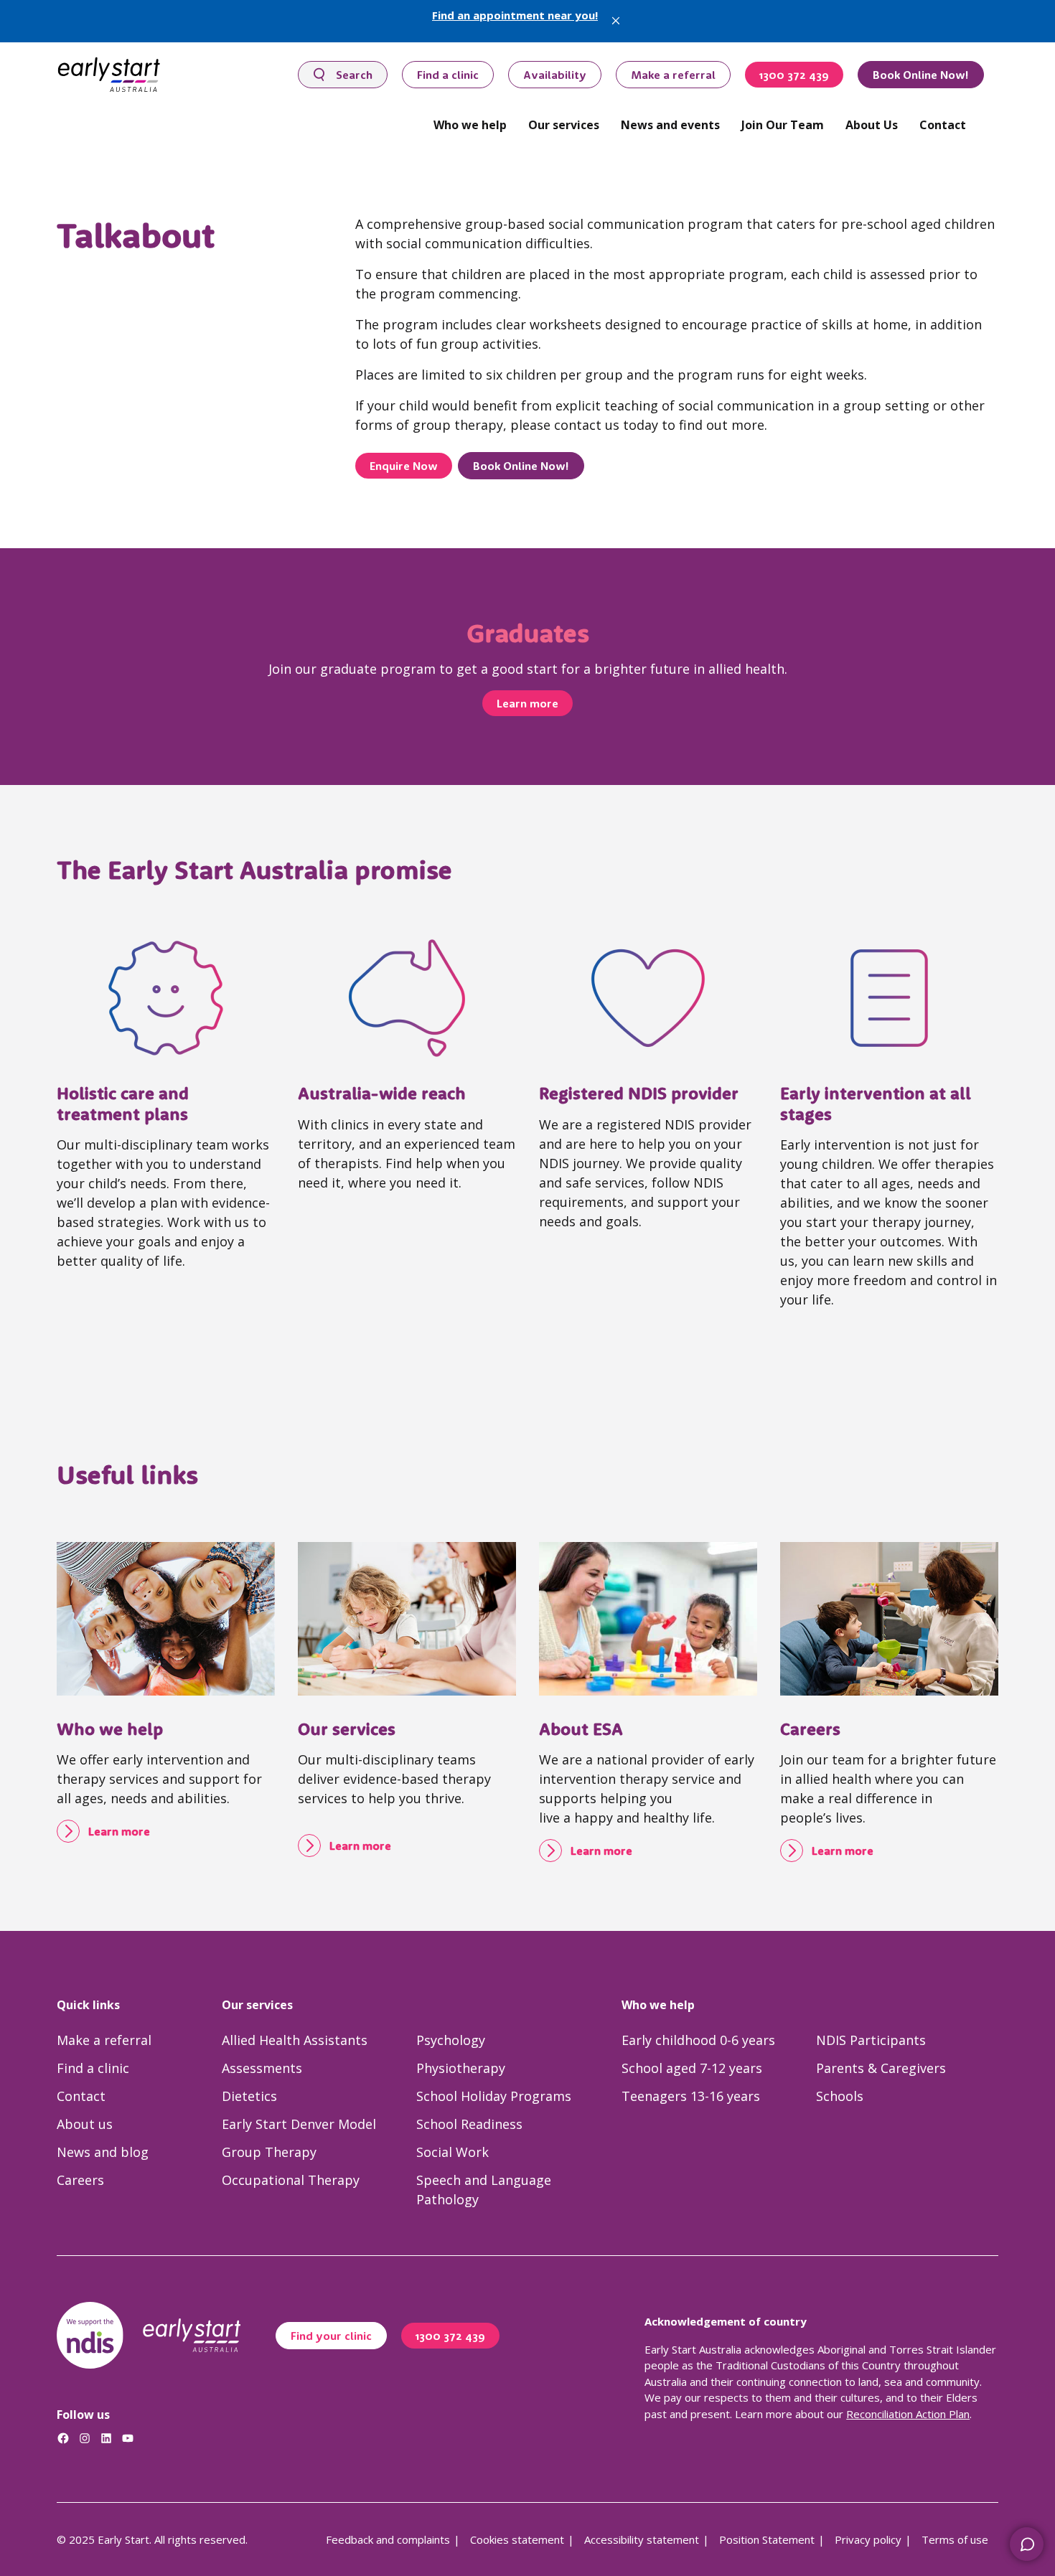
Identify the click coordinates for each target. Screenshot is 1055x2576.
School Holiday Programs (494, 2096)
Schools (840, 2096)
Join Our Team (783, 125)
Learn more (527, 703)
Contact (943, 125)
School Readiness (469, 2124)
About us (85, 2124)
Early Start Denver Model (299, 2124)
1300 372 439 (794, 75)
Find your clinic (331, 2336)
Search (354, 75)
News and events (670, 125)
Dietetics (249, 2096)
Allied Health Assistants (295, 2040)
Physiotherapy (461, 2068)
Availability (555, 75)
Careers (810, 1729)
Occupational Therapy (291, 2180)
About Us (872, 125)
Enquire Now (404, 466)
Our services (564, 125)
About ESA (581, 1729)
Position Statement (767, 2539)
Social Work (453, 2152)
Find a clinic (448, 75)
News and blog (103, 2152)
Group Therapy (269, 2152)
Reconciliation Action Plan (908, 2414)
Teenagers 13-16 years (691, 2096)
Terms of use (955, 2539)
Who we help (470, 125)
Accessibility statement (642, 2539)
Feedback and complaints (388, 2539)
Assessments (262, 2068)
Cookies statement (517, 2539)
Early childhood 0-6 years (698, 2040)
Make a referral (673, 75)
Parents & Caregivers (881, 2068)
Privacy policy (868, 2539)
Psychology (451, 2040)
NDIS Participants (871, 2040)
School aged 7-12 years (692, 2068)
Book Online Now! (921, 75)
